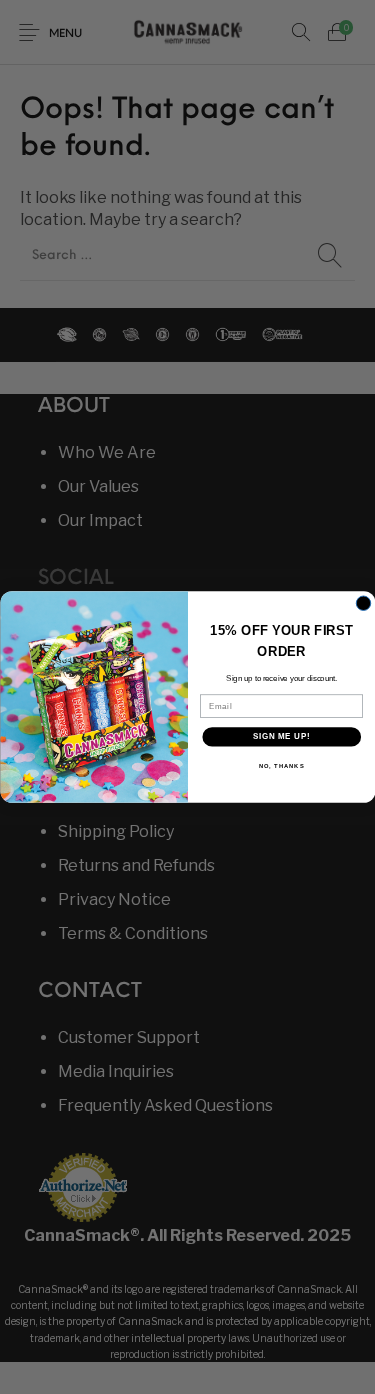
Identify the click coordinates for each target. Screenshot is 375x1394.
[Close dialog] (363, 603)
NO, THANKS (281, 765)
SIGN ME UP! (281, 736)
